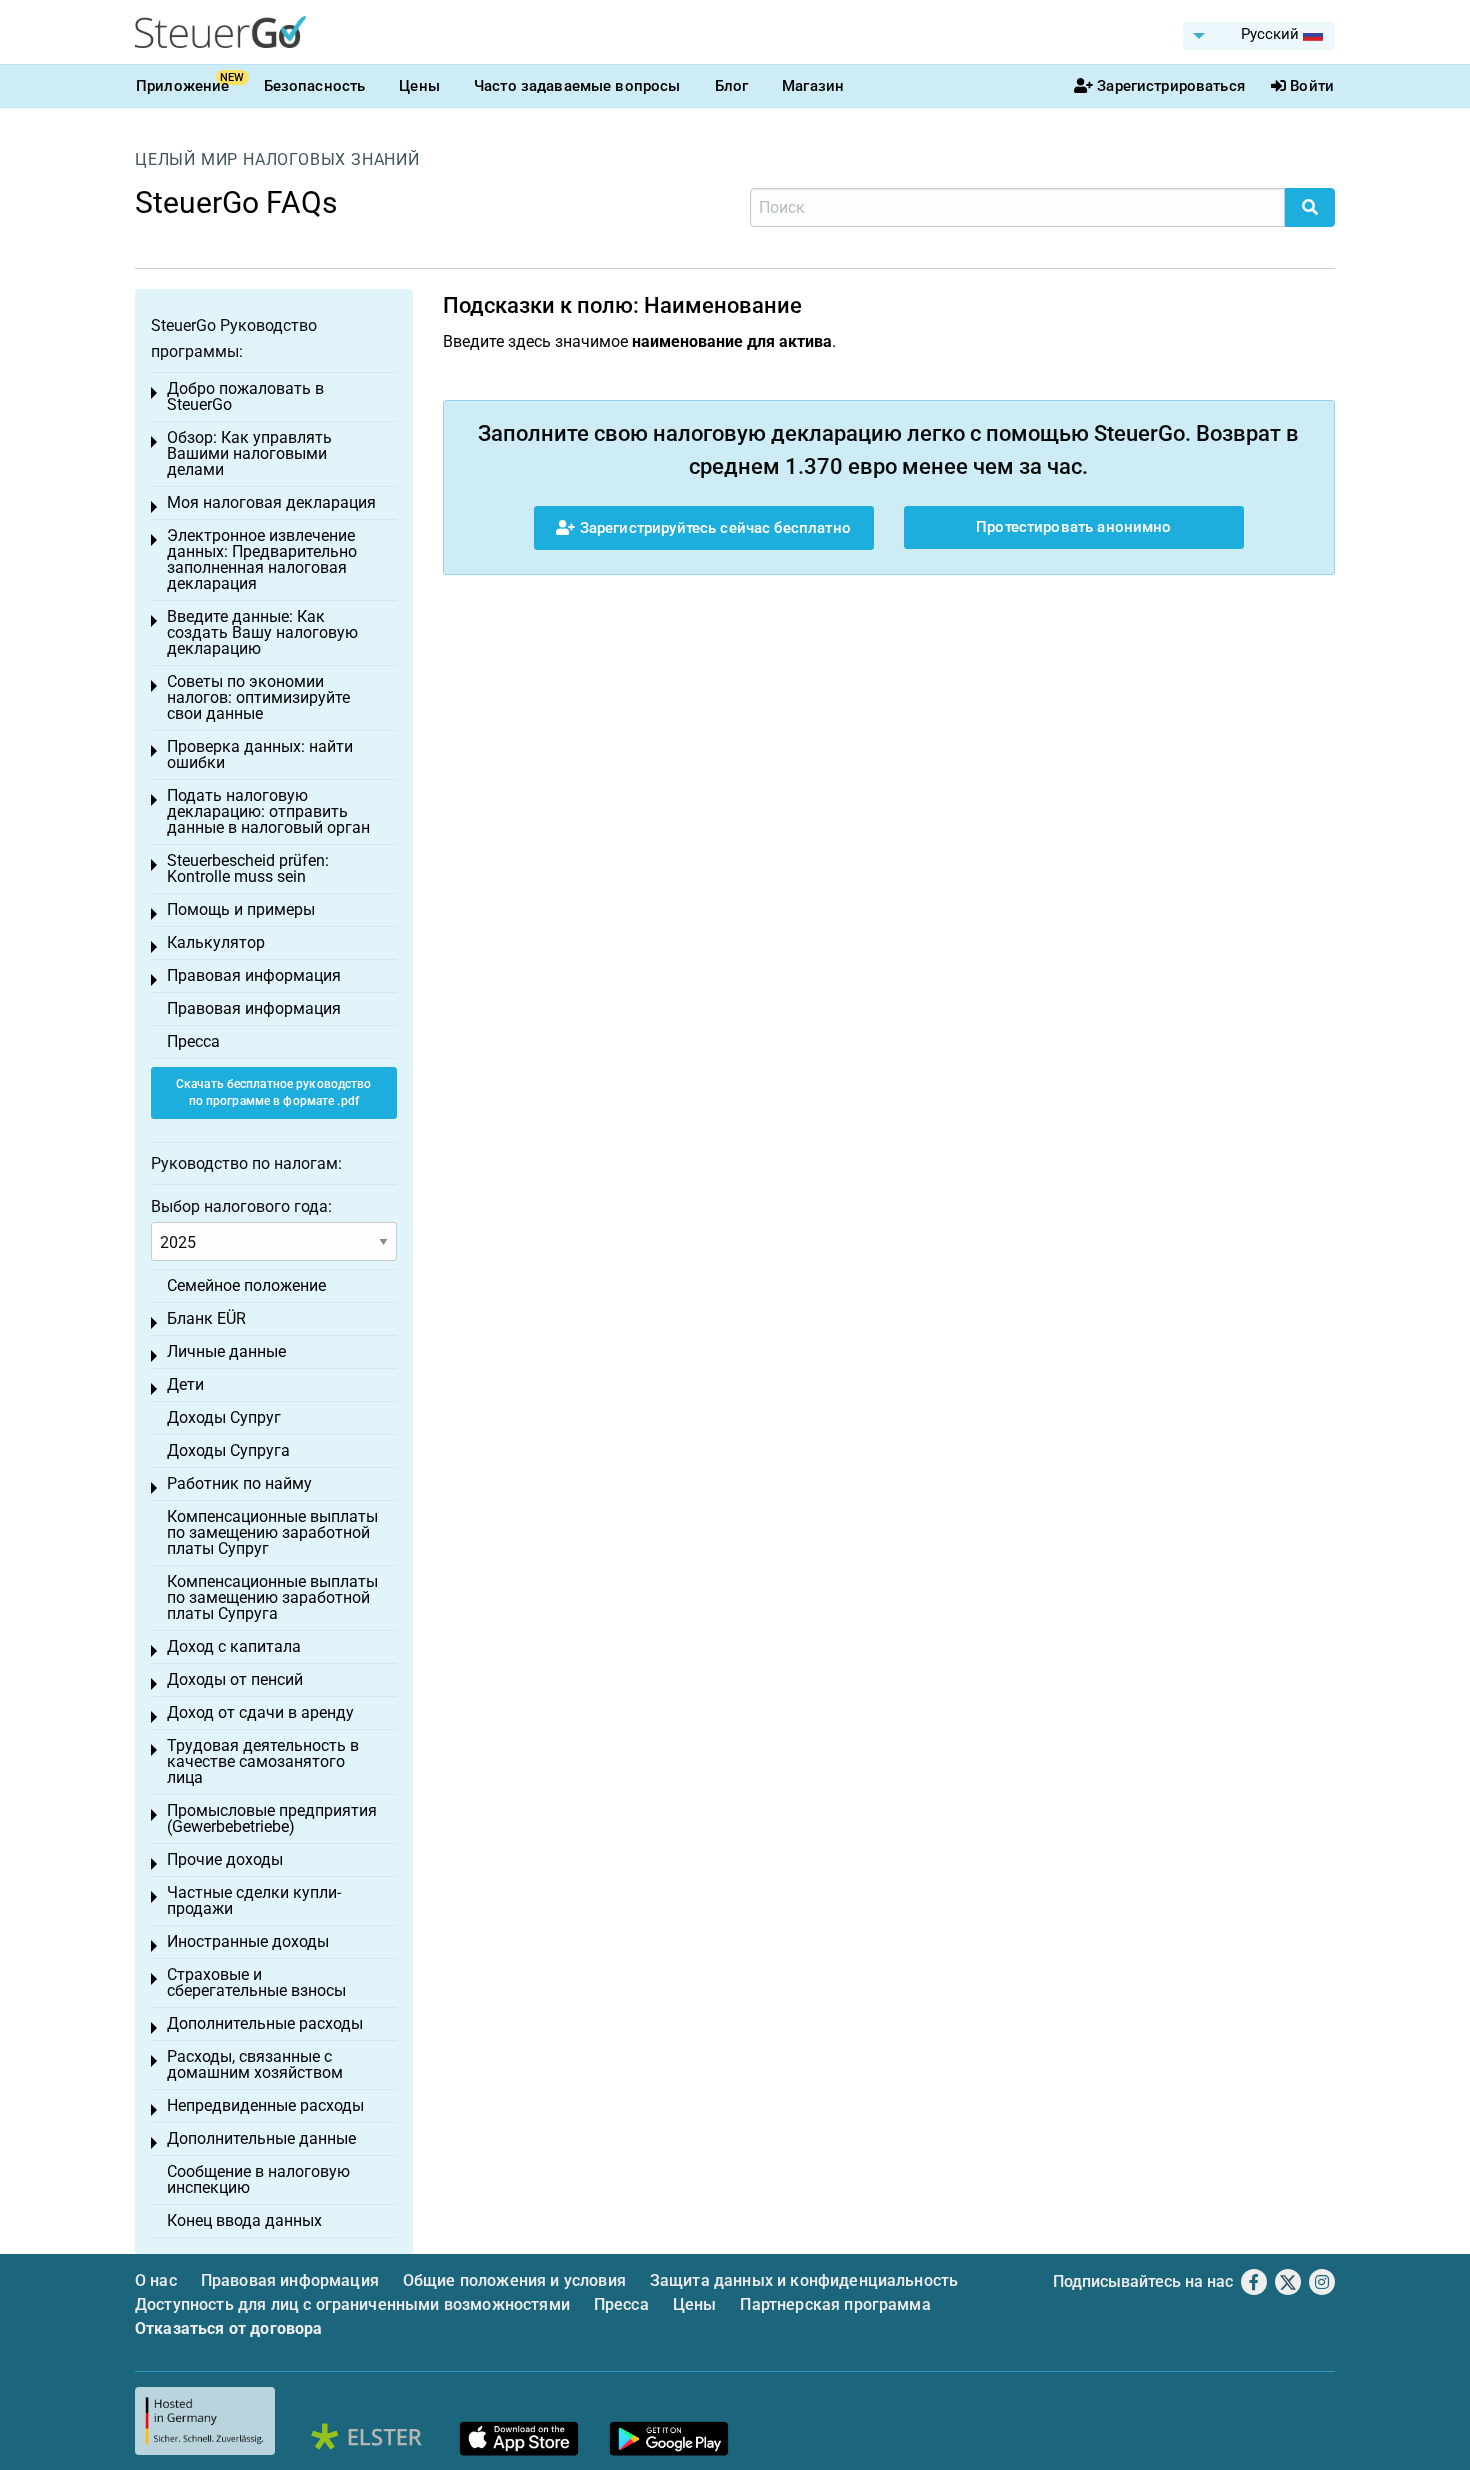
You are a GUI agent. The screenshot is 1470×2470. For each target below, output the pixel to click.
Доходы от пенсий (235, 1679)
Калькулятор (216, 942)
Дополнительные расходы (265, 2023)
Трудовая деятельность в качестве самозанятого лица (263, 1761)
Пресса (193, 1041)
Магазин (813, 86)
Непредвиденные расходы (265, 2105)
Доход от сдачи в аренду (260, 1712)
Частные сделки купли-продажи (254, 1900)
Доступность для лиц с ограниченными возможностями (352, 2304)
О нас (156, 2280)
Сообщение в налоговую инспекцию (258, 2179)
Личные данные (226, 1351)
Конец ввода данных (244, 2220)
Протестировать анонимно (1073, 527)
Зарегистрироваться (1171, 86)
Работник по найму (239, 1483)
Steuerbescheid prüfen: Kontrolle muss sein (248, 868)
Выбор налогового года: (241, 1206)
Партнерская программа (835, 2304)
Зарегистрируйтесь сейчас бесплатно (713, 528)
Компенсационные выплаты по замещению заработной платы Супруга (272, 1597)
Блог (732, 86)
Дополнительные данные (261, 2138)
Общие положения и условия (514, 2280)
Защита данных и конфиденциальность (804, 2280)
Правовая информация (254, 975)
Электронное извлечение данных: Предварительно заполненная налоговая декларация (262, 559)
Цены (419, 86)
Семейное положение (246, 1285)
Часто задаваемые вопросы (577, 86)
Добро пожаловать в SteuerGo (245, 396)
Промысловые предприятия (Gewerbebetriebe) (272, 1818)
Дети (185, 1384)
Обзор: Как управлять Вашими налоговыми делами (249, 453)
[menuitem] (1259, 36)
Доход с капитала (234, 1646)
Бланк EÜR (206, 1318)
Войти (1312, 86)
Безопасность (315, 86)
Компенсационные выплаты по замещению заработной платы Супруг (272, 1532)
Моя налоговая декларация (271, 502)
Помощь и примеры (241, 909)
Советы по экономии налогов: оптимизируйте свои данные (258, 697)
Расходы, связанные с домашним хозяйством (255, 2064)
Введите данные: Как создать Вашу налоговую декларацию (262, 632)
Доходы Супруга (228, 1450)
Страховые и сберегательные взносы (256, 1982)
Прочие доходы (225, 1859)
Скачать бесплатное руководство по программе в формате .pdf (274, 1092)
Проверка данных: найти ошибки (260, 754)
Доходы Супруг (224, 1417)
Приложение (183, 86)
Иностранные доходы (248, 1941)
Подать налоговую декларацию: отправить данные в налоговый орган (268, 811)
